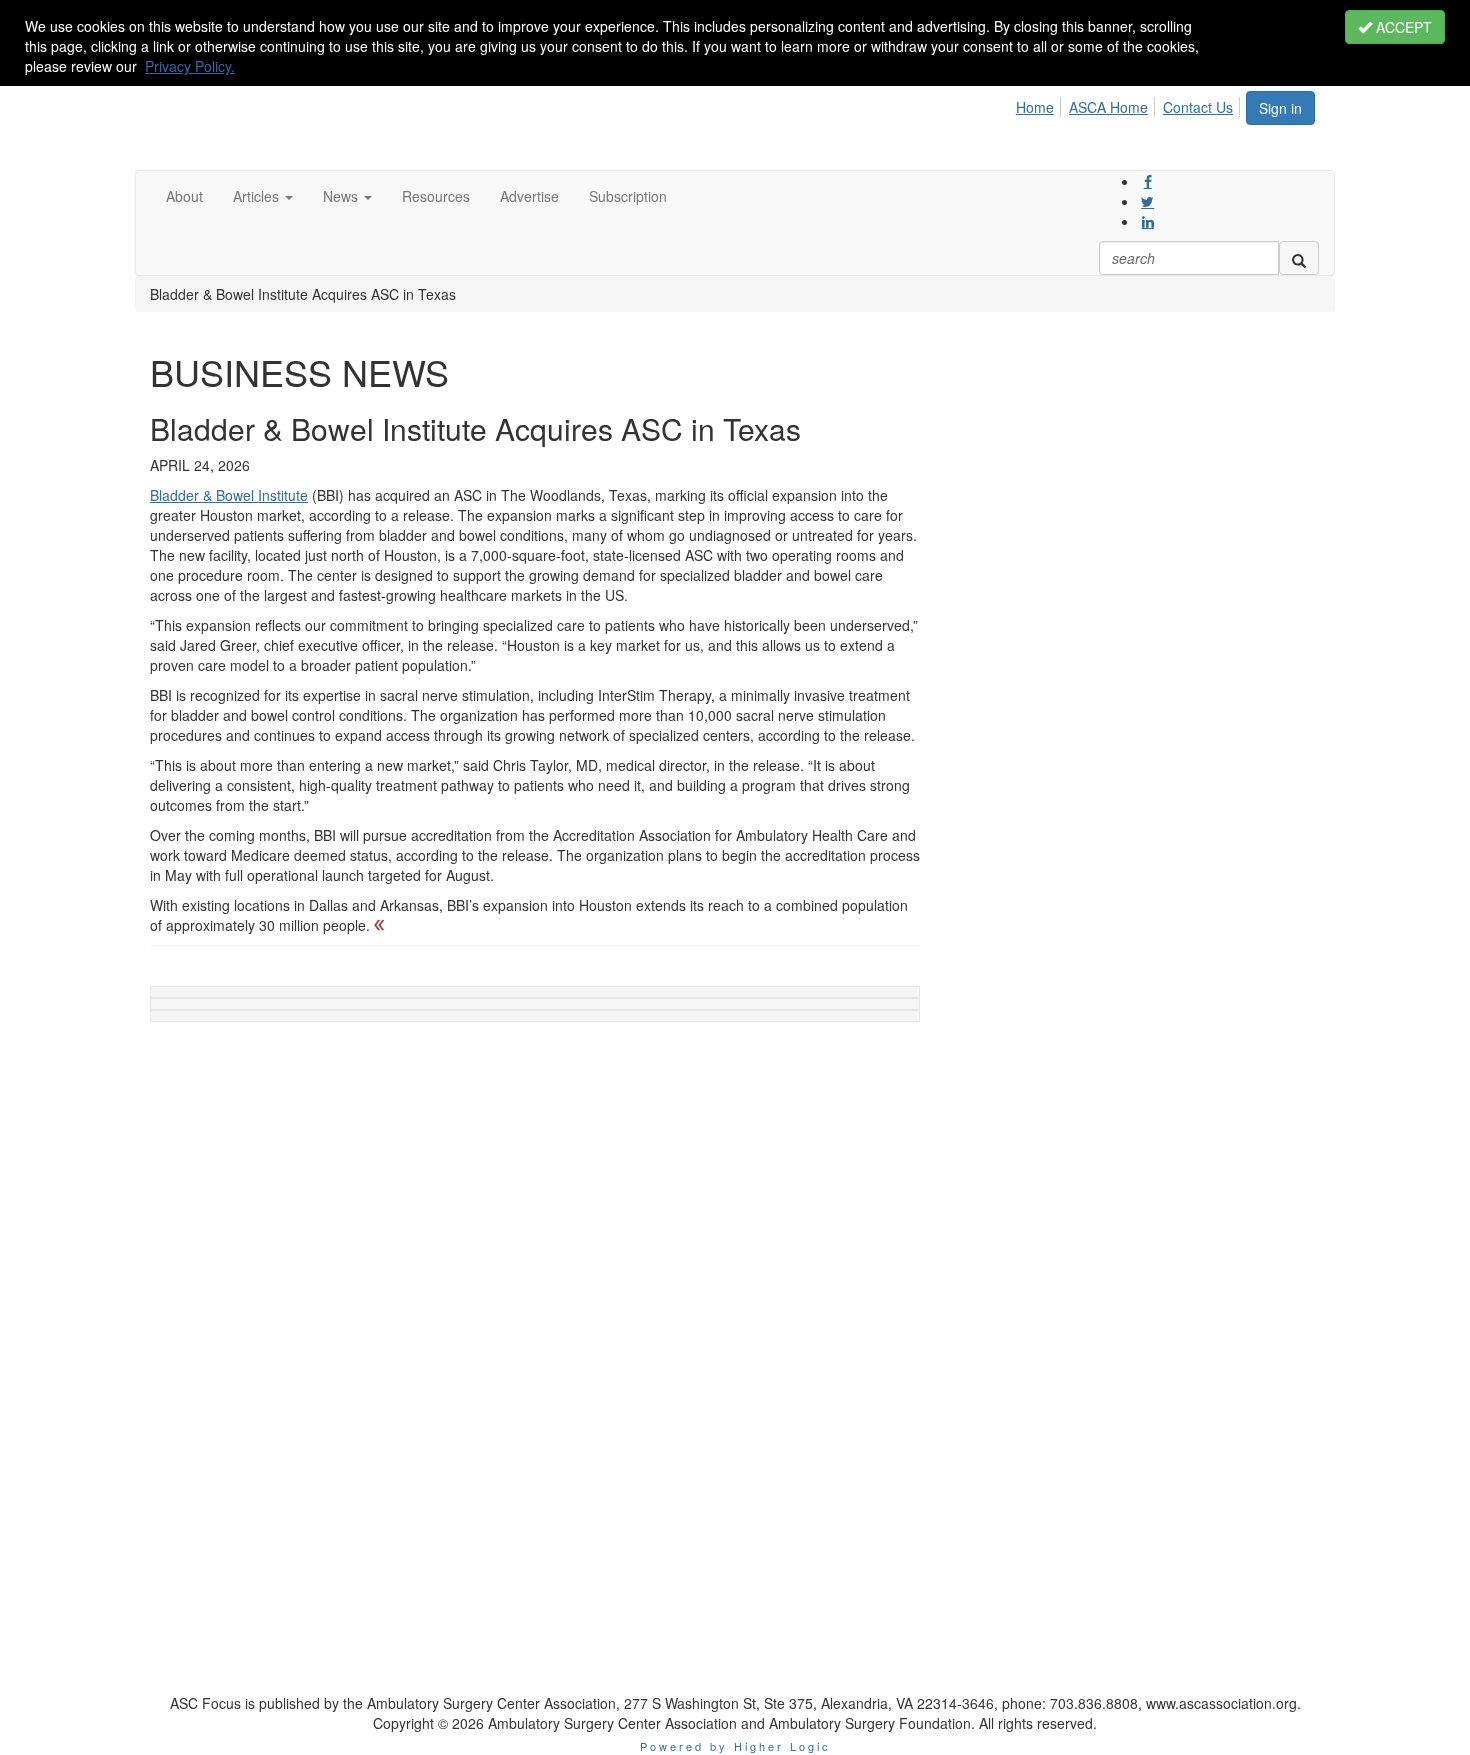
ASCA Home (1108, 107)
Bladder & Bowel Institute (229, 495)
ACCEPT (1402, 27)
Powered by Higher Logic (735, 1746)
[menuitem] (1040, 104)
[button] (263, 196)
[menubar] (1130, 104)
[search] (1299, 258)
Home (1035, 107)
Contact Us (1198, 107)
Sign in (1280, 108)
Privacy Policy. (190, 66)
